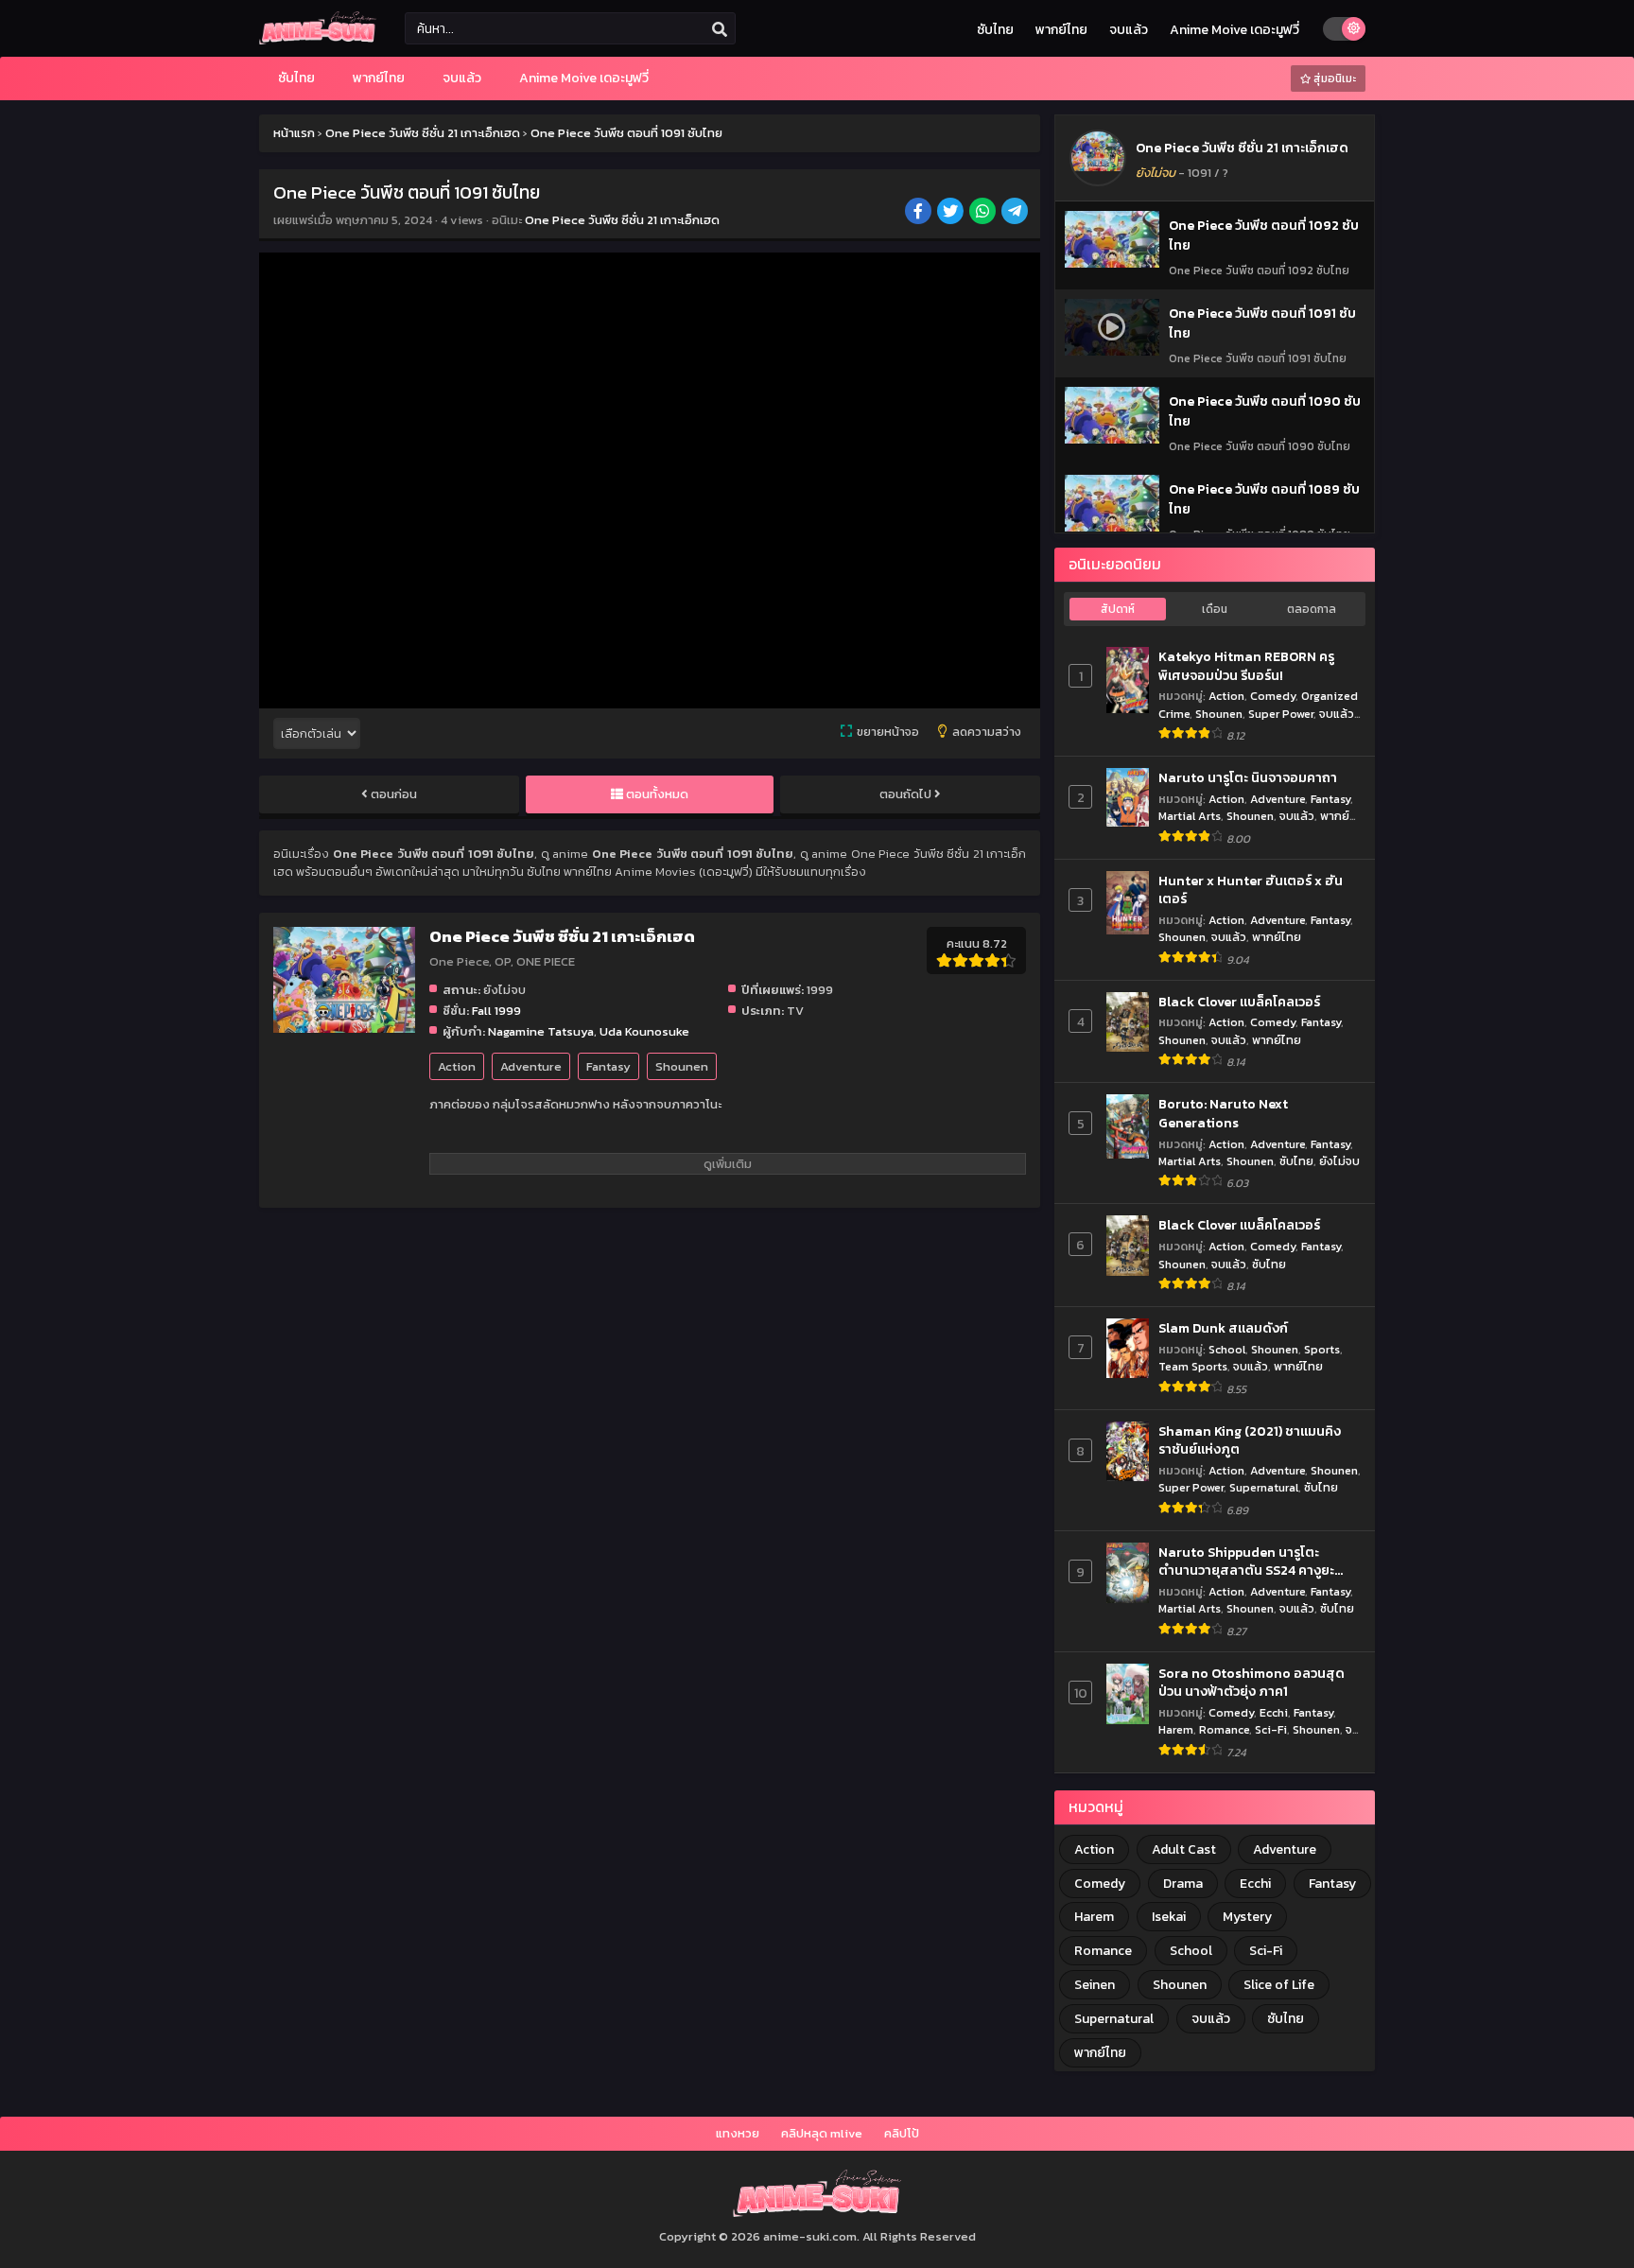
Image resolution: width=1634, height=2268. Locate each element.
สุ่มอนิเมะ (1333, 79)
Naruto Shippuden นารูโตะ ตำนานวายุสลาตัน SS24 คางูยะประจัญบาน (1246, 1562)
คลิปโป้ (902, 2133)
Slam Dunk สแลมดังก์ (1223, 1329)
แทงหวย (738, 2133)
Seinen (1095, 1985)
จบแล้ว (1129, 30)
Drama (1183, 1884)
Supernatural (1264, 1487)
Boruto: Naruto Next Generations (1223, 1114)
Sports (1322, 1349)
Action (457, 1066)
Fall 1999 (496, 1011)
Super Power (1281, 714)
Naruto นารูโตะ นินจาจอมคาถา (1248, 778)
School (1227, 1349)
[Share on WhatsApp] (984, 213)
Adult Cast (1184, 1849)
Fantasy (608, 1066)
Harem (1176, 1729)
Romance (1224, 1729)
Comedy (1273, 696)
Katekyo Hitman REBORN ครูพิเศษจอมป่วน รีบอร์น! (1246, 666)
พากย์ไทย (1061, 30)
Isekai (1169, 1917)
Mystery (1247, 1917)
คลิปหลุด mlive (822, 2133)
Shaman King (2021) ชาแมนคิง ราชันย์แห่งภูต (1250, 1441)
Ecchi (1274, 1712)
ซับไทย (995, 30)
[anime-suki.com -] (318, 40)
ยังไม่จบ (1339, 1161)
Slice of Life (1279, 1985)
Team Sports (1193, 1366)
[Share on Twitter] (952, 213)
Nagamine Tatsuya (541, 1031)
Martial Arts (1190, 816)
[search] (720, 29)
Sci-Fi (1271, 1729)
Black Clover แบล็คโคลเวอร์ (1239, 1003)
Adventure (531, 1066)
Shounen (682, 1066)
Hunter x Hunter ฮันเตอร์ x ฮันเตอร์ (1251, 890)
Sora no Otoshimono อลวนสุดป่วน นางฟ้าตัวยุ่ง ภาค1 (1252, 1683)
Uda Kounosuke (644, 1031)
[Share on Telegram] (1016, 213)
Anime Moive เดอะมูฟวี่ (1234, 30)
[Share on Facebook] (920, 213)
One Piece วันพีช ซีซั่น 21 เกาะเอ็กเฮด (622, 220)
